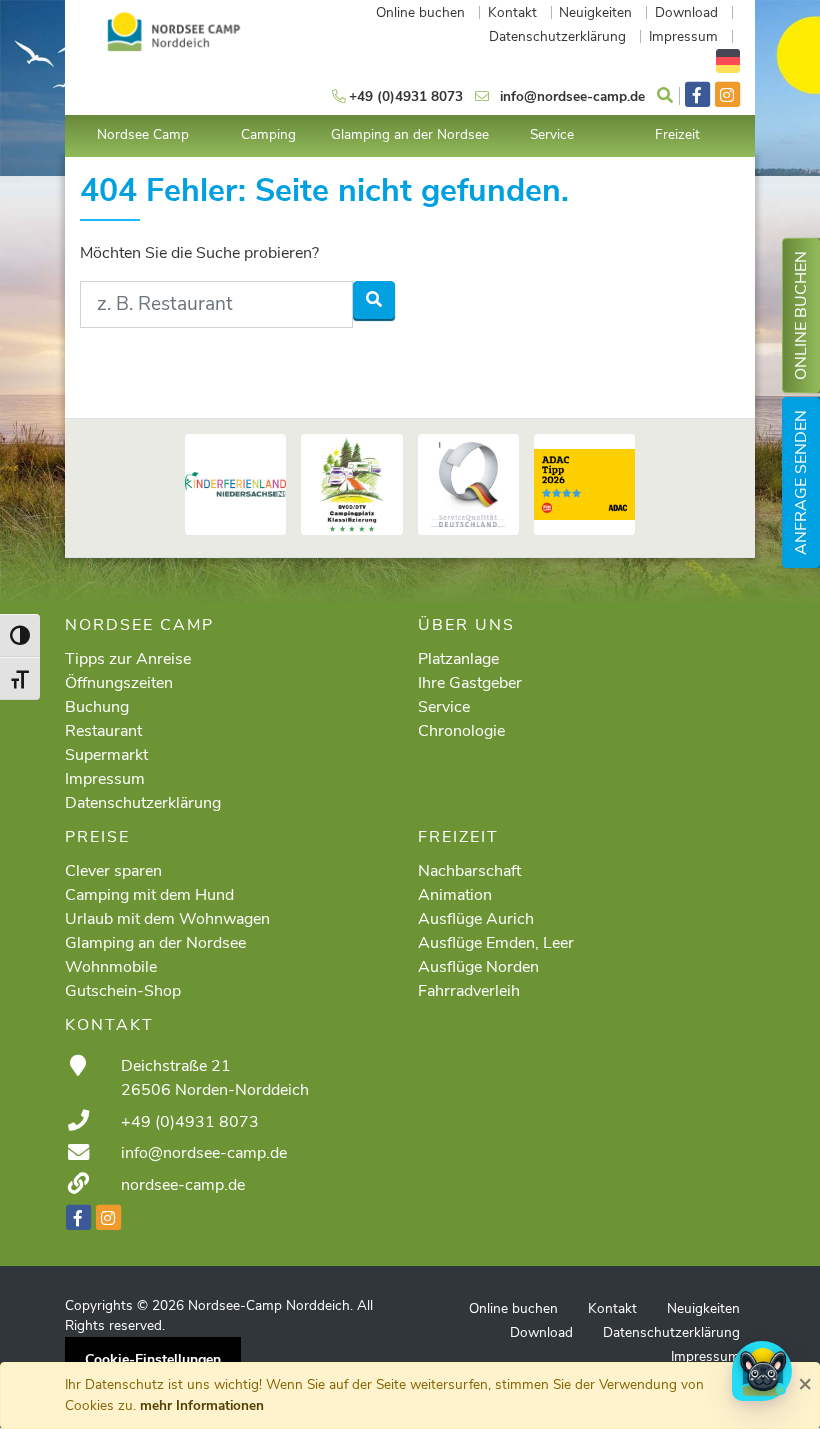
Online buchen (801, 315)
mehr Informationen (202, 1405)
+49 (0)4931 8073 (190, 1122)
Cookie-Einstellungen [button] (153, 1359)
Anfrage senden (801, 482)
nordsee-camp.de (183, 1185)
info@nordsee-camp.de (204, 1153)
